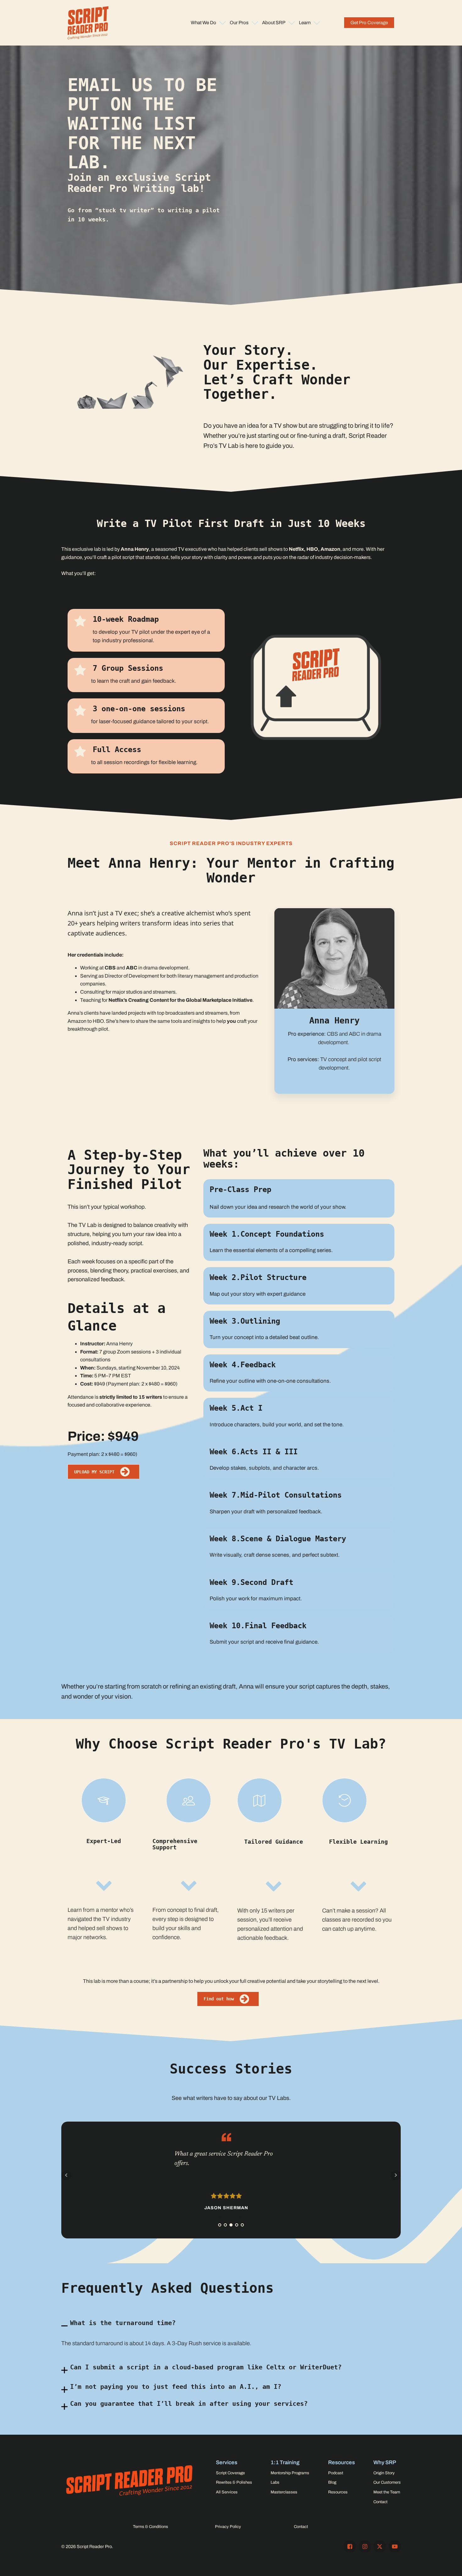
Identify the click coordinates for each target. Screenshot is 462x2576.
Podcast (336, 2473)
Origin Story (384, 2473)
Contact (380, 2502)
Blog (332, 2482)
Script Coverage (230, 2473)
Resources (338, 2492)
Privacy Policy (228, 2527)
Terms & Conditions (151, 2527)
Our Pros (239, 23)
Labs (275, 2482)
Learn (305, 23)
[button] (369, 23)
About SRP (274, 23)
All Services (227, 2492)
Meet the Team (387, 2492)
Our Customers (387, 2482)
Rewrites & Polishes (234, 2482)
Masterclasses (284, 2492)
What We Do (203, 23)
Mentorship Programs (290, 2473)
